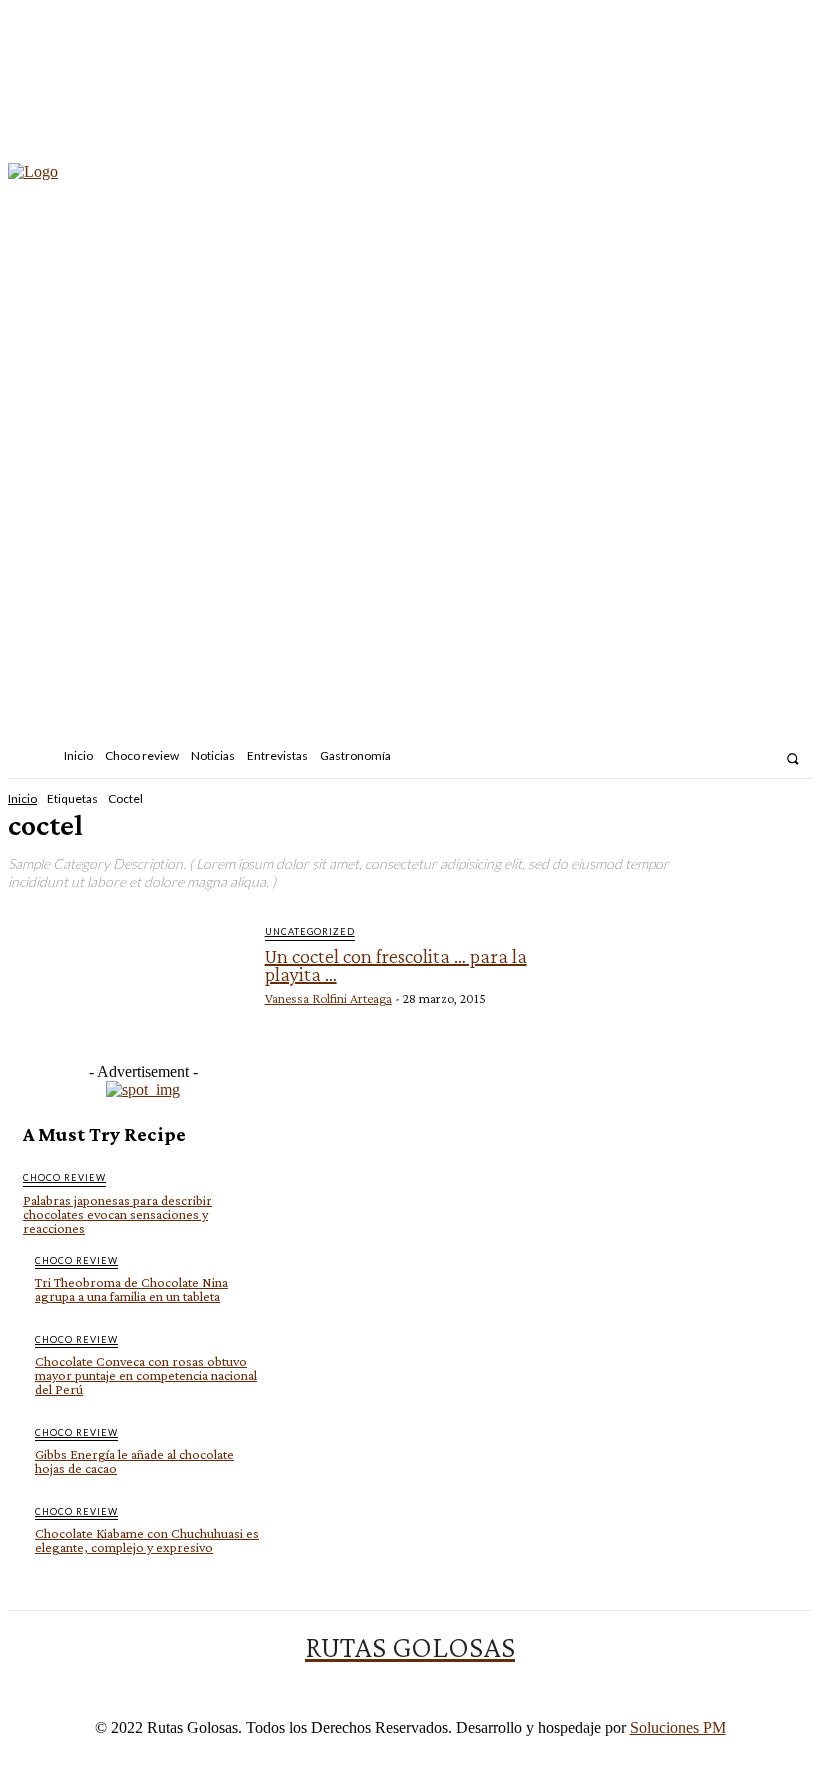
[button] (792, 758)
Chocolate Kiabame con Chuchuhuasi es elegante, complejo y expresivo (147, 1540)
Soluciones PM (678, 1727)
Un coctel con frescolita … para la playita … (396, 965)
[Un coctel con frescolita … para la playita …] (134, 982)
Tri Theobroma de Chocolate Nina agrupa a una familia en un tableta (131, 1289)
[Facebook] (680, 758)
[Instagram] (707, 758)
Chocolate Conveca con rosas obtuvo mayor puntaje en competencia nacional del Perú (146, 1375)
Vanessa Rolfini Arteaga (328, 998)
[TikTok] (733, 758)
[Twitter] (760, 758)
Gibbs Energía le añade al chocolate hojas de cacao (134, 1461)
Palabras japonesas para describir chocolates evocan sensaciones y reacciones (117, 1214)
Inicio (22, 798)
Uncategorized (310, 931)
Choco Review (64, 1177)
